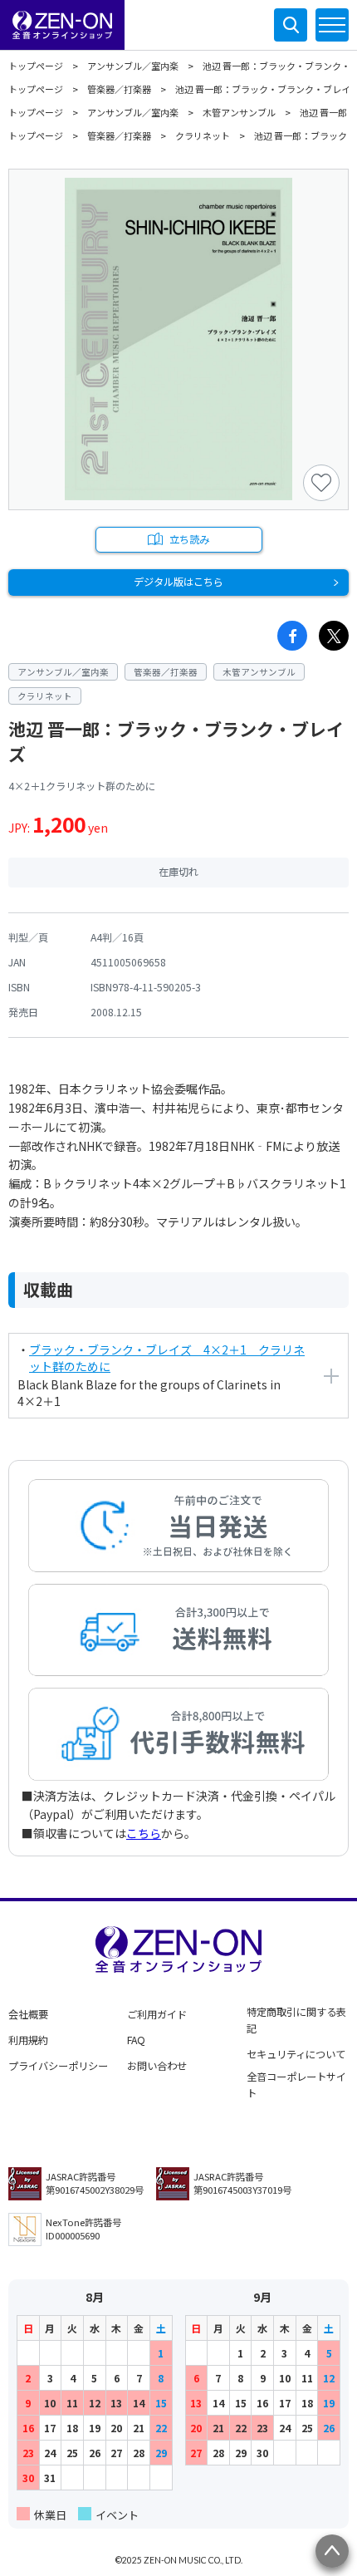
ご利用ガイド (157, 2014)
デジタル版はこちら (178, 582)
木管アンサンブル (239, 112)
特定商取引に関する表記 (296, 2020)
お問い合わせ (157, 2066)
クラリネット (203, 135)
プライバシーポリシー (58, 2066)
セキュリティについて (296, 2054)
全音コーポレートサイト (296, 2085)
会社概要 (28, 2014)
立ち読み (189, 539)
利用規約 (28, 2040)
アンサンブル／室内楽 (133, 66)
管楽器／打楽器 (119, 89)
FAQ (136, 2040)
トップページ (36, 66)
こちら (144, 1833)
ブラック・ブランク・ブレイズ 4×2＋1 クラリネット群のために (167, 1358)
